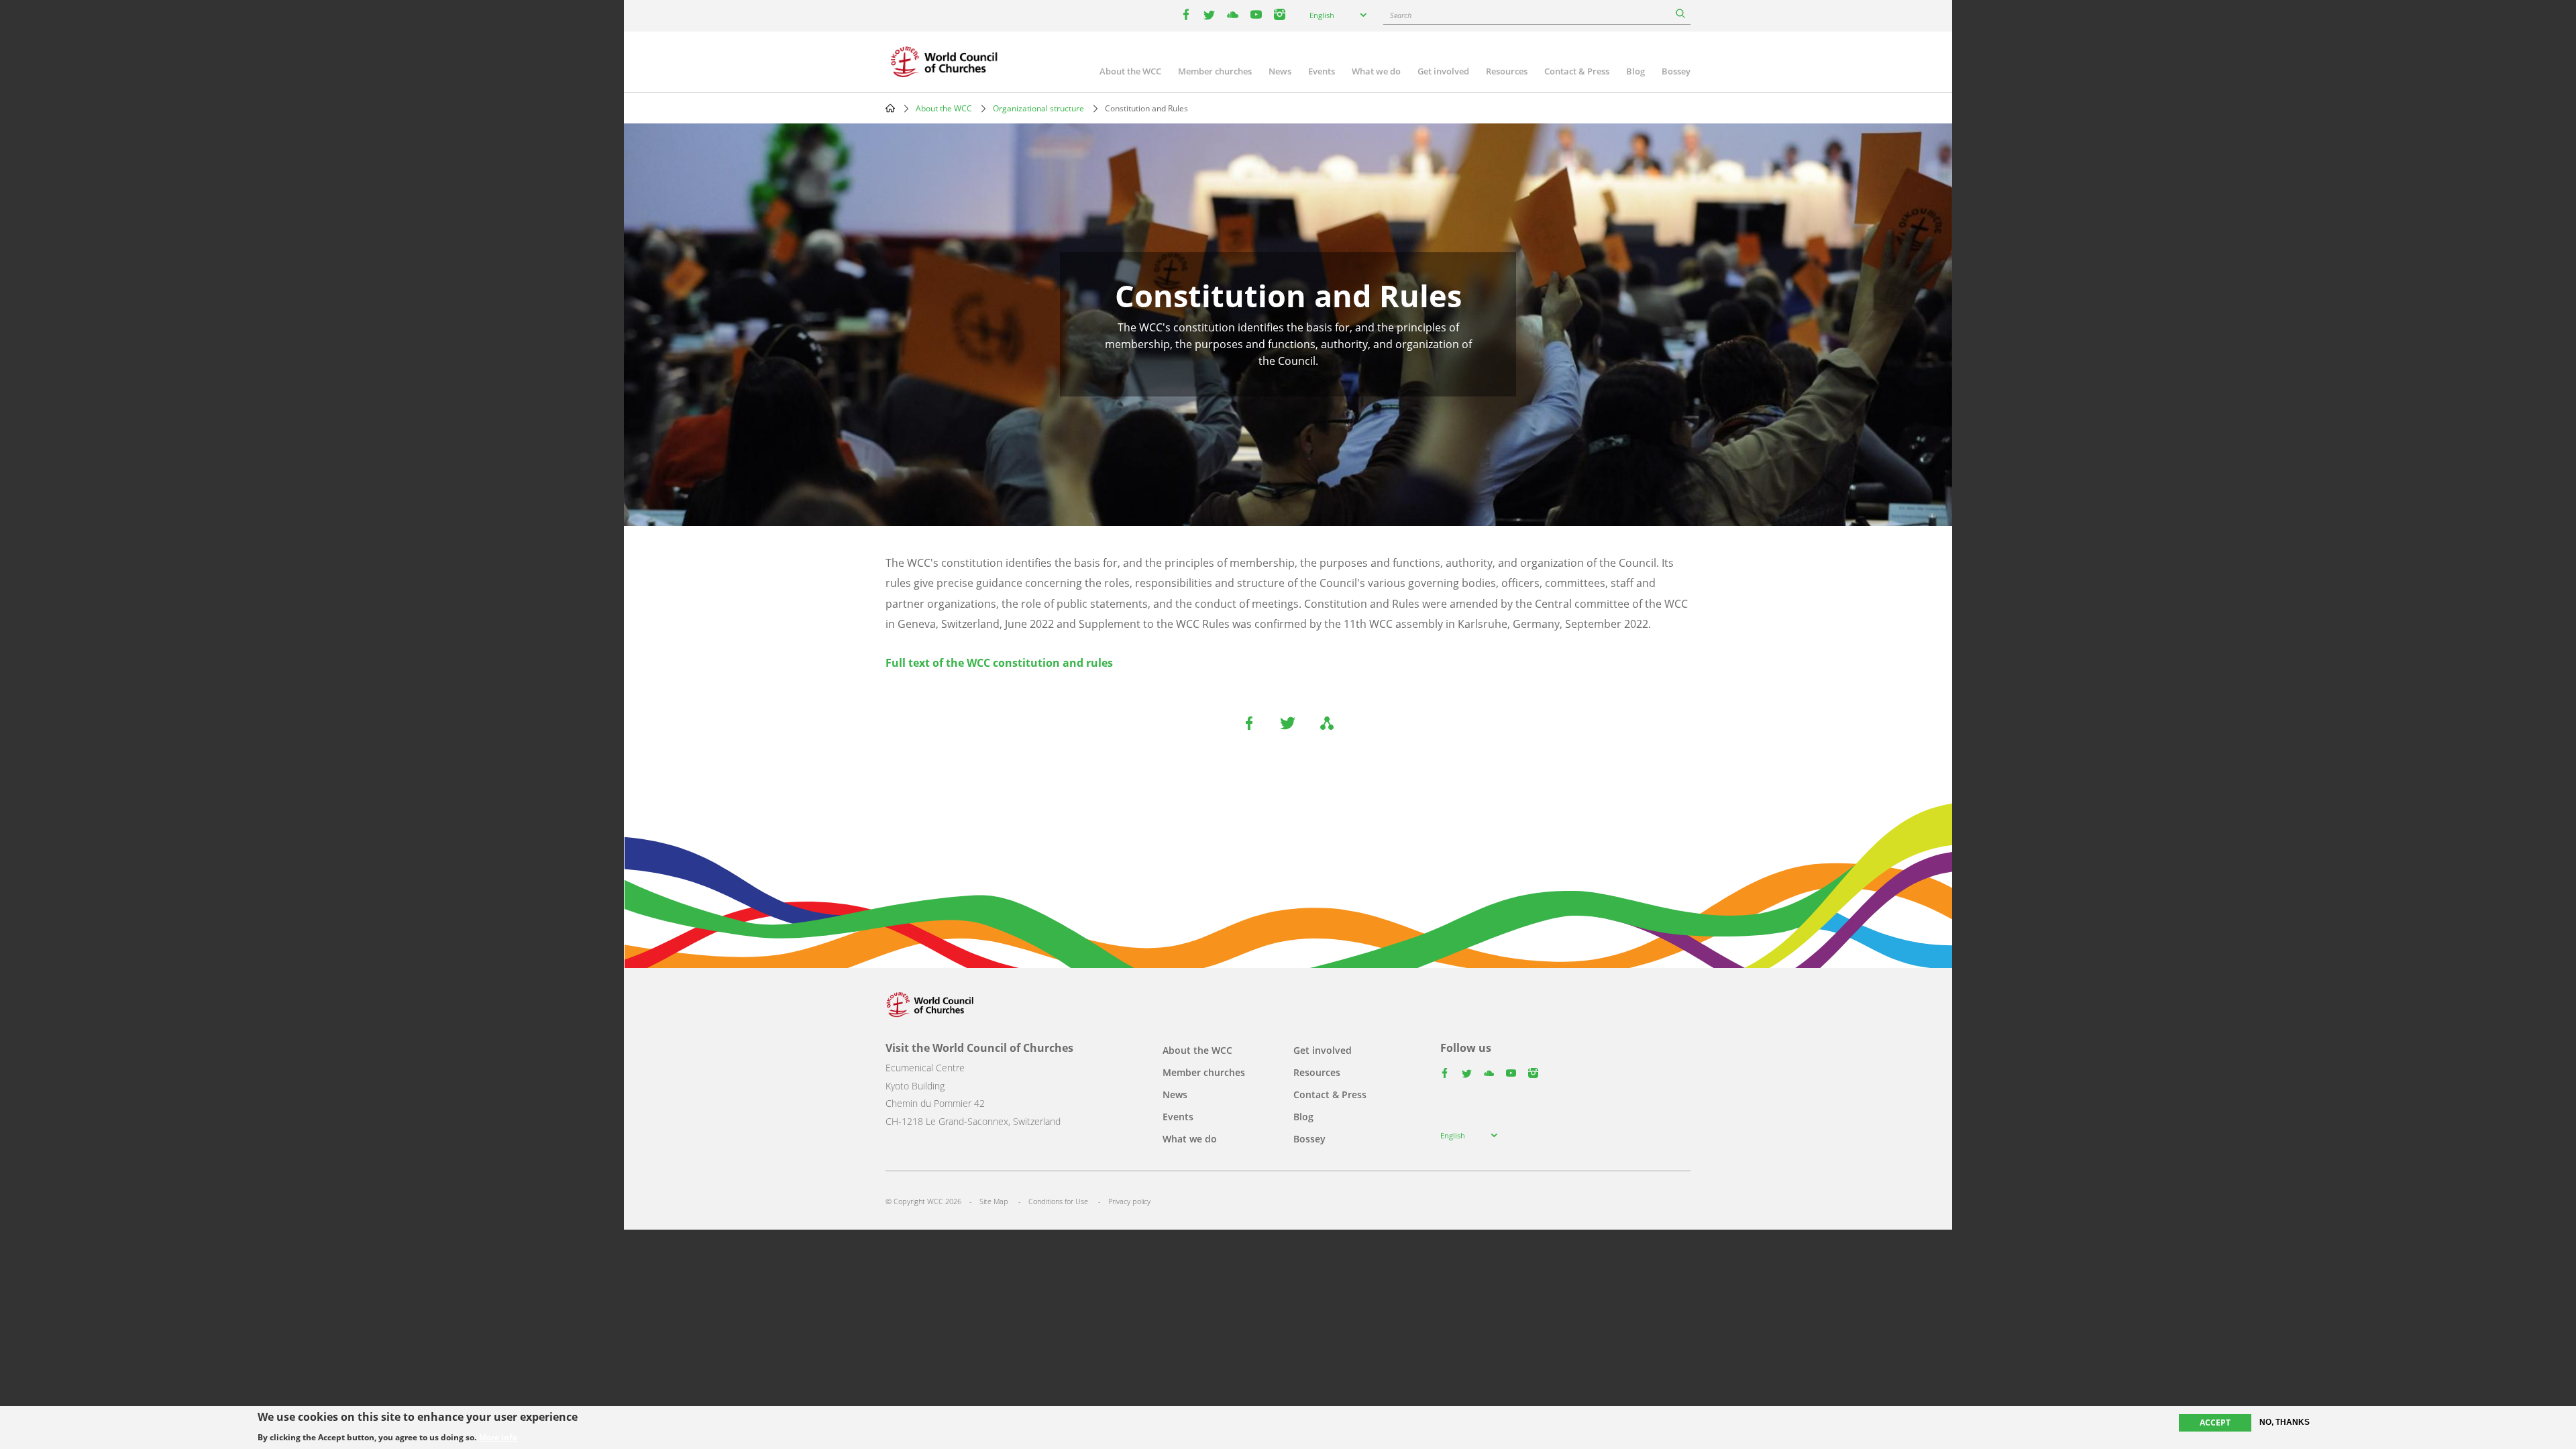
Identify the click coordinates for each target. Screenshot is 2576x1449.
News (1280, 71)
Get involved (1443, 71)
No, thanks (2285, 1422)
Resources (1507, 71)
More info (498, 1437)
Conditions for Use (1058, 1201)
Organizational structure (1038, 108)
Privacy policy (1129, 1201)
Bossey (1676, 71)
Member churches (1215, 71)
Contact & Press (1577, 71)
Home (890, 108)
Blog (1635, 71)
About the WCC (1130, 71)
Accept (2215, 1423)
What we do (1376, 71)
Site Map (994, 1201)
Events (1322, 71)
